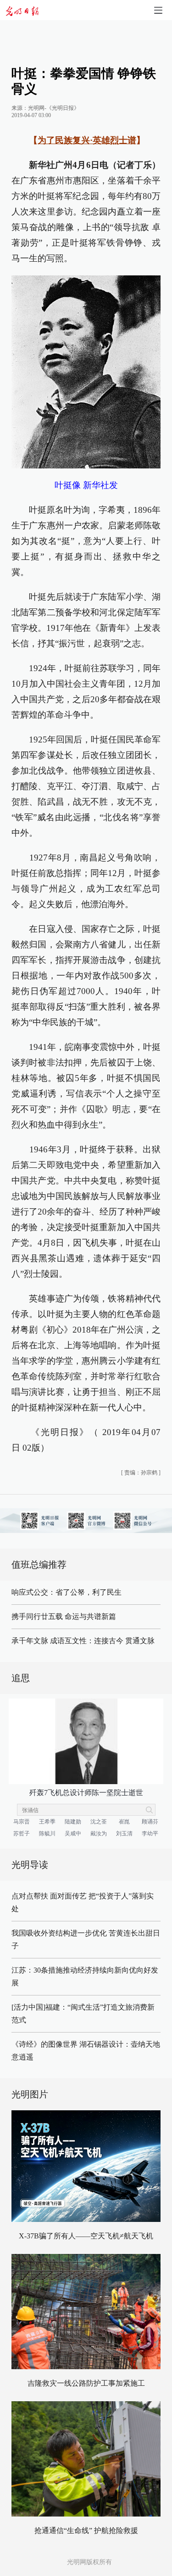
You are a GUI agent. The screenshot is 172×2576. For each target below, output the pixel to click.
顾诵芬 (150, 1822)
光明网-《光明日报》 (54, 108)
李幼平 (150, 1834)
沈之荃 (99, 1822)
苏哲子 (22, 1834)
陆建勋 (73, 1822)
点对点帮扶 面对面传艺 (49, 1896)
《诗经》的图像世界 (44, 2044)
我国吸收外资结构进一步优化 (59, 1933)
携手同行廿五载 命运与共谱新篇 (64, 1616)
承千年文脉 (30, 1641)
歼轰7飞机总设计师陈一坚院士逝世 (86, 1793)
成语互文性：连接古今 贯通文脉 (102, 1641)
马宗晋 (22, 1822)
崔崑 (124, 1822)
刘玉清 (124, 1834)
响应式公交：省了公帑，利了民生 (67, 1592)
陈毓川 (47, 1834)
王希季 (47, 1822)
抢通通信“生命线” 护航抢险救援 (86, 2530)
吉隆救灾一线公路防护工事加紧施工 (86, 2383)
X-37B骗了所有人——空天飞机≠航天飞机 (86, 2236)
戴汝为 (99, 1834)
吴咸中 (73, 1834)
